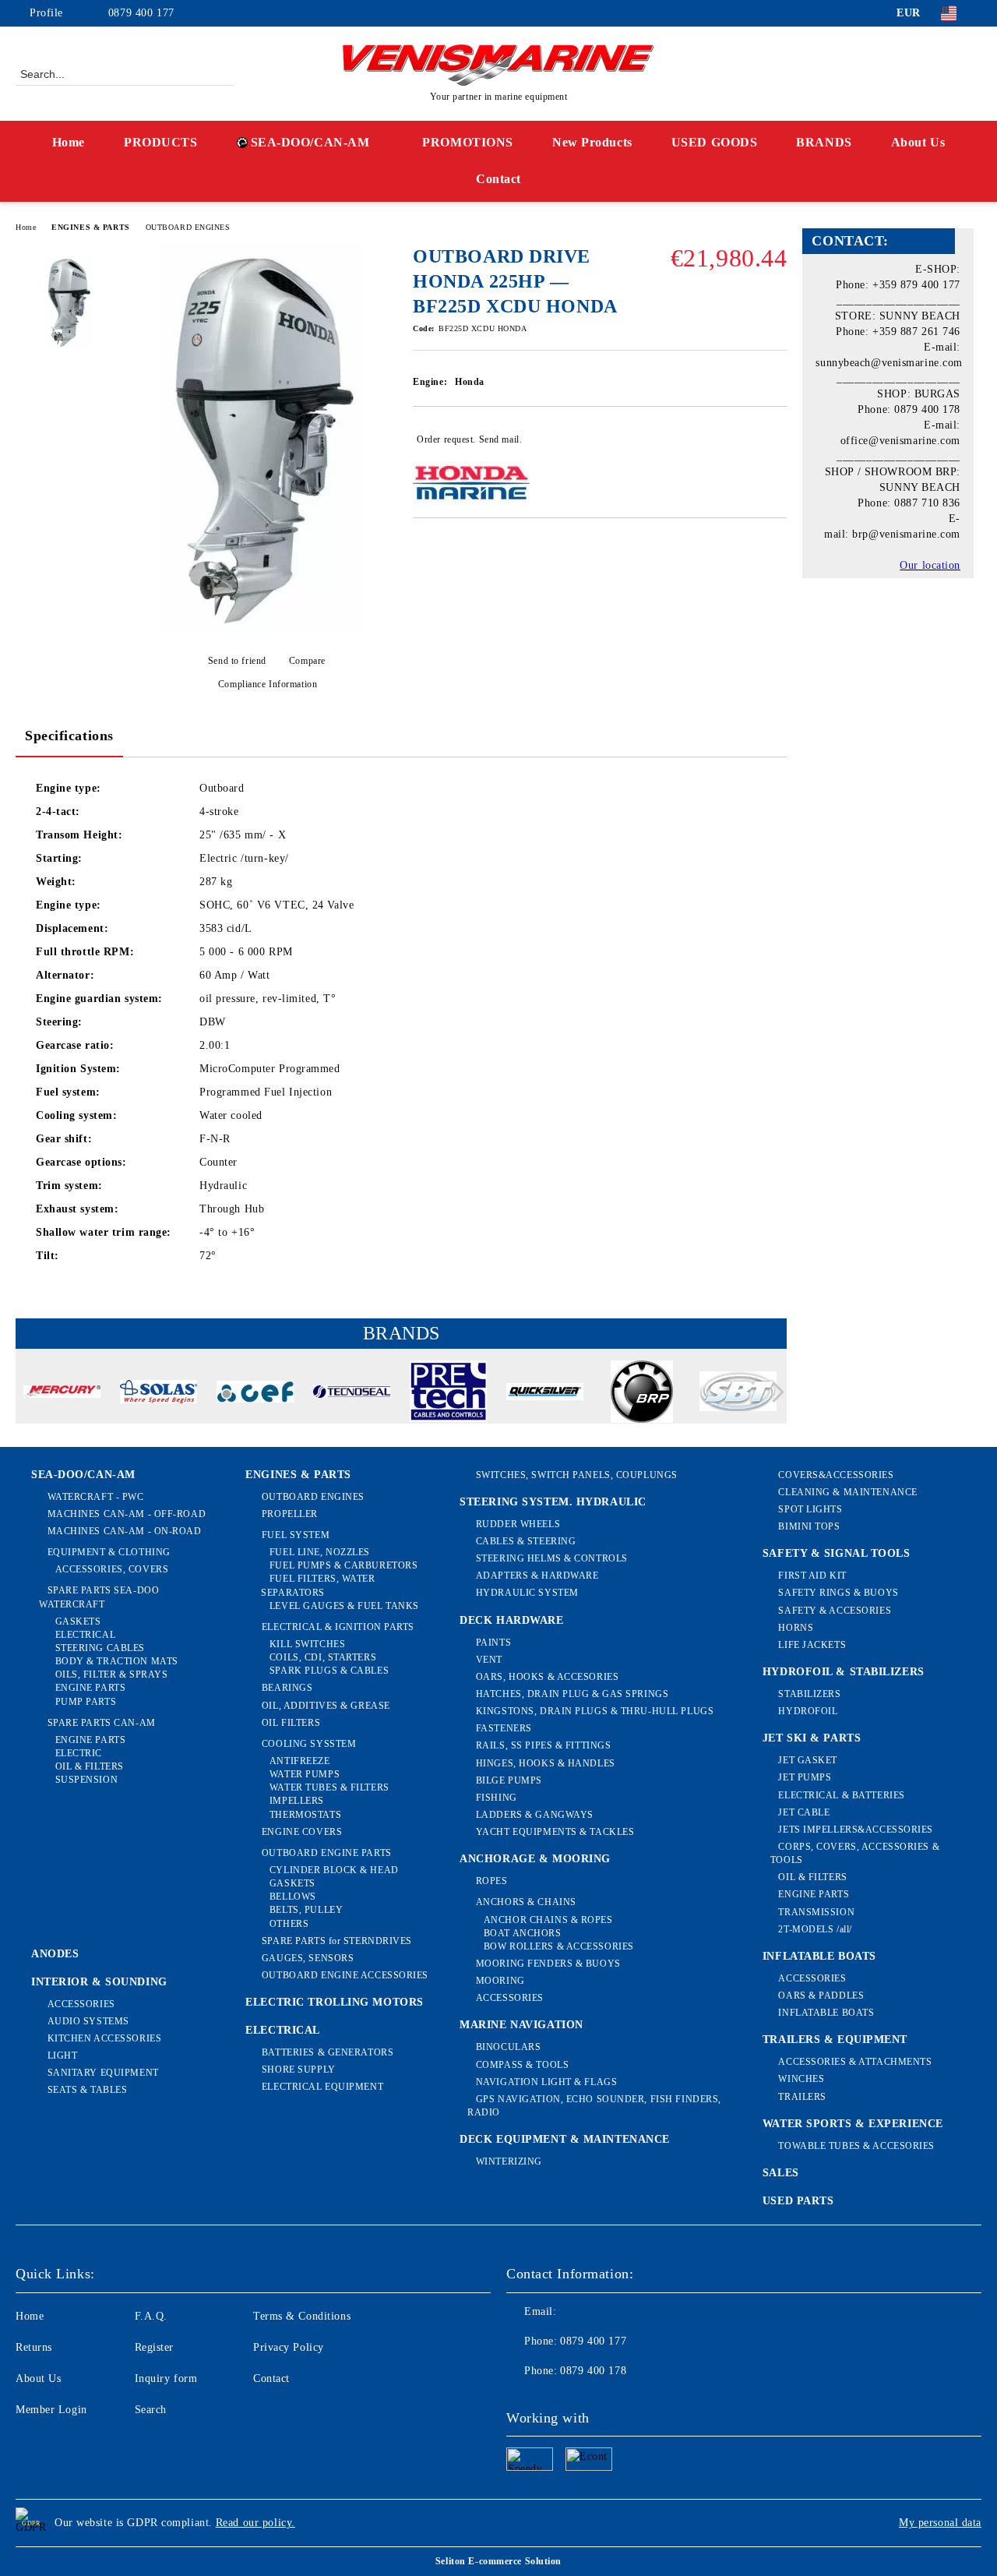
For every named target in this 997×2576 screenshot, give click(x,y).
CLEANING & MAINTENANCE (847, 1492)
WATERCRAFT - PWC (96, 1497)
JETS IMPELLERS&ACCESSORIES (856, 1830)
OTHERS (289, 1924)
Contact (498, 179)
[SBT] (738, 1394)
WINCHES (801, 2079)
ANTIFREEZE (299, 1761)
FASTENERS (504, 1728)
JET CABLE (804, 1812)
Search (151, 2410)
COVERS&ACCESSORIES (836, 1475)
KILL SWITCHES (307, 1644)
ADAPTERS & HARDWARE (537, 1576)
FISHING (496, 1798)
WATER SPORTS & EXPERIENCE (853, 2124)
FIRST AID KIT (812, 1576)
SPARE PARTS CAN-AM (102, 1723)
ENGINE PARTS (90, 1688)
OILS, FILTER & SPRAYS (111, 1674)
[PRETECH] (448, 1394)
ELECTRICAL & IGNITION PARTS (338, 1627)
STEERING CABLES (100, 1648)
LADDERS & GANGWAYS (535, 1815)
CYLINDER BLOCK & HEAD (334, 1870)
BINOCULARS (508, 2047)
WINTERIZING (509, 2161)
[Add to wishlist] (775, 439)
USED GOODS (715, 142)
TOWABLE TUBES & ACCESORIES (856, 2146)
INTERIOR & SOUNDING (99, 1982)
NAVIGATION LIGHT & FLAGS (546, 2082)
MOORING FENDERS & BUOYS (548, 1964)
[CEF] (255, 1394)
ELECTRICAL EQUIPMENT (322, 2087)
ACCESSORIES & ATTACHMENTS (855, 2062)
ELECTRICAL (85, 1635)
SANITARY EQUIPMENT (103, 2073)
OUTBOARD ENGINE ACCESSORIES (345, 1975)
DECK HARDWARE (511, 1620)
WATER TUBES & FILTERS (329, 1787)
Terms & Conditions (302, 2316)
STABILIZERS (809, 1694)
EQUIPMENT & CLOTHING (109, 1552)
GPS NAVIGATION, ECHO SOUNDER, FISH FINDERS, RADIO (594, 2106)
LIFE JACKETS (812, 1645)
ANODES (55, 1954)
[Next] (774, 1392)
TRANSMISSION (816, 1912)
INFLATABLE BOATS (819, 1956)
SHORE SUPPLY (298, 2070)
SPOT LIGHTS (810, 1509)
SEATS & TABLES (87, 2090)
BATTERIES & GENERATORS (328, 2052)
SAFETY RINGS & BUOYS (838, 1593)
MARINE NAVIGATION (521, 2025)
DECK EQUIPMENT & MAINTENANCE (565, 2139)
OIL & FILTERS (90, 1766)
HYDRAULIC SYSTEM (527, 1593)
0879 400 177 (141, 13)
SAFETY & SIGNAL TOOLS (837, 1553)
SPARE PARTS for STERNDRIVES (337, 1941)
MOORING (500, 1981)
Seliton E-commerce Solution (498, 2561)
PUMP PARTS (86, 1702)
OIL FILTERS (291, 1723)
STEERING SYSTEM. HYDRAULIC (553, 1502)
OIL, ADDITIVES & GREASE (326, 1706)
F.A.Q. (151, 2316)
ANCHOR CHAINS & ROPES (548, 1920)
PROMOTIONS (468, 142)
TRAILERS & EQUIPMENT (835, 2040)
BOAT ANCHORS (522, 1933)
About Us (918, 142)
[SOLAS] (159, 1394)
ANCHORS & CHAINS (526, 1902)
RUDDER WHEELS (518, 1524)
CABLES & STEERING (526, 1541)
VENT (489, 1660)
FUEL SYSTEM (296, 1535)
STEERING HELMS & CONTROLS (552, 1558)
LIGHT (62, 2056)
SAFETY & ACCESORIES (835, 1611)
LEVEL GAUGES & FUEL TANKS (344, 1606)
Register (154, 2347)
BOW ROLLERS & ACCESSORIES (559, 1946)
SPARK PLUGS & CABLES (329, 1671)
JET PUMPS (805, 1777)
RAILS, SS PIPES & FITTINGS (543, 1745)
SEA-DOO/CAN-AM (310, 142)
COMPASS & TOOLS (522, 2065)
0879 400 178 (593, 2371)
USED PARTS (798, 2201)
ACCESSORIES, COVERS (112, 1569)
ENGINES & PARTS (90, 227)
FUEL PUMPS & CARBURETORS (343, 1565)
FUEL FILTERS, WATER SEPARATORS (318, 1585)
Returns (34, 2347)
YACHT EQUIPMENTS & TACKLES (555, 1832)
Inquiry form (166, 2378)
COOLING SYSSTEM (309, 1744)
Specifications (69, 736)
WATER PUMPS (305, 1774)
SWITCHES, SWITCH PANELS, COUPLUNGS (577, 1475)
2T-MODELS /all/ (815, 1929)
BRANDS (824, 142)
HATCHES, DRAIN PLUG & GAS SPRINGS (572, 1694)
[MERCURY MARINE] (62, 1394)
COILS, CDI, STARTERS (323, 1657)
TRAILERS (802, 2097)
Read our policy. (255, 2523)
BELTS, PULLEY (306, 1910)
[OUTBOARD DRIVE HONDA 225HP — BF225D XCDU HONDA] (262, 630)
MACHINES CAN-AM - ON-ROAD (125, 1531)
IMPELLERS (297, 1801)
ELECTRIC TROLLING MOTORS (334, 2002)
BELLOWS (292, 1897)
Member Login (51, 2410)
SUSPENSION (86, 1780)
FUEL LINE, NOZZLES (320, 1552)
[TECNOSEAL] (352, 1394)
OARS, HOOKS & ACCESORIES (547, 1677)
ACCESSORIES (81, 2004)
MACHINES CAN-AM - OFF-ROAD (127, 1514)
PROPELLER (290, 1514)
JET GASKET (808, 1760)
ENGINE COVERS (302, 1832)
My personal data (940, 2523)
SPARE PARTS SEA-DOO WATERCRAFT (99, 1597)
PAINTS (493, 1643)
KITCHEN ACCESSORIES (104, 2038)
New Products (592, 142)
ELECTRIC (79, 1753)
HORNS (796, 1628)
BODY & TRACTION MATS (117, 1661)
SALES (781, 2173)
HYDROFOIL (808, 1711)
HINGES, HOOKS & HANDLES (545, 1763)
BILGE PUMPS (509, 1780)
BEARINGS (287, 1688)
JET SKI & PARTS (812, 1738)
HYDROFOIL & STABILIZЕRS (844, 1672)
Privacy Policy (289, 2347)
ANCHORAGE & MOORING (535, 1859)
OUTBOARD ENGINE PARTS (326, 1853)
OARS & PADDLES (821, 1996)
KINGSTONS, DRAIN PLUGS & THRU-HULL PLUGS (595, 1711)
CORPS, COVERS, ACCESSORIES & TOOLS (855, 1853)
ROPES (491, 1881)
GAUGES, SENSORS (308, 1958)
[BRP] (641, 1394)
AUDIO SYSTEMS (88, 2021)
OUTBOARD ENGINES (188, 227)
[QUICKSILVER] (545, 1394)
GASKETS (78, 1621)
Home (69, 142)
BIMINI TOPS (809, 1526)
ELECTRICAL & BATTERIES (841, 1795)
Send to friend (237, 661)
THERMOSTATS (305, 1815)
